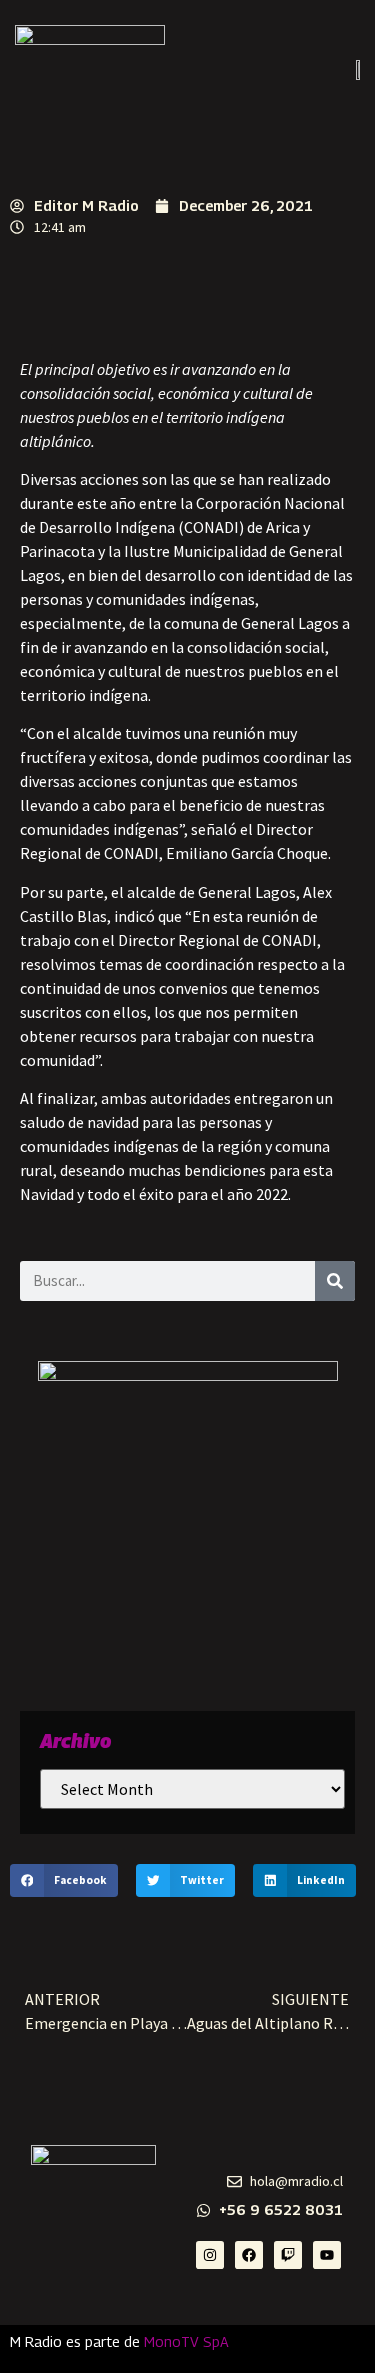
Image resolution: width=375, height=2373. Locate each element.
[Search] (335, 1281)
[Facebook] (249, 2255)
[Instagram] (210, 2255)
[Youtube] (327, 2255)
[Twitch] (288, 2255)
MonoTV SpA (186, 2341)
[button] (64, 1881)
